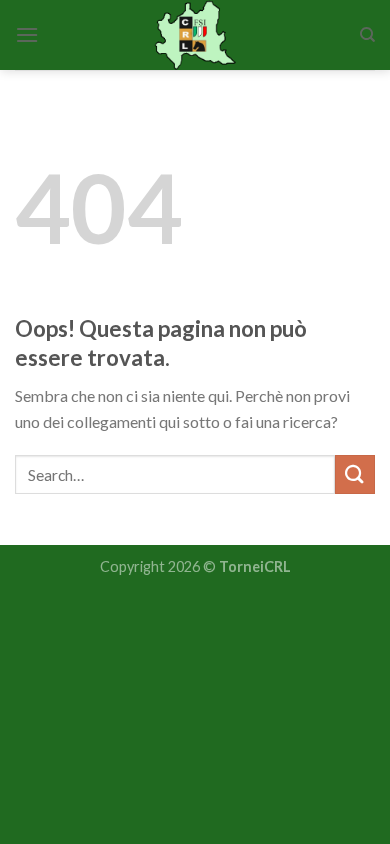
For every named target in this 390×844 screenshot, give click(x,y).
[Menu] (27, 34)
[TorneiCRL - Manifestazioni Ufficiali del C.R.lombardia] (195, 35)
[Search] (367, 35)
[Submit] (355, 474)
